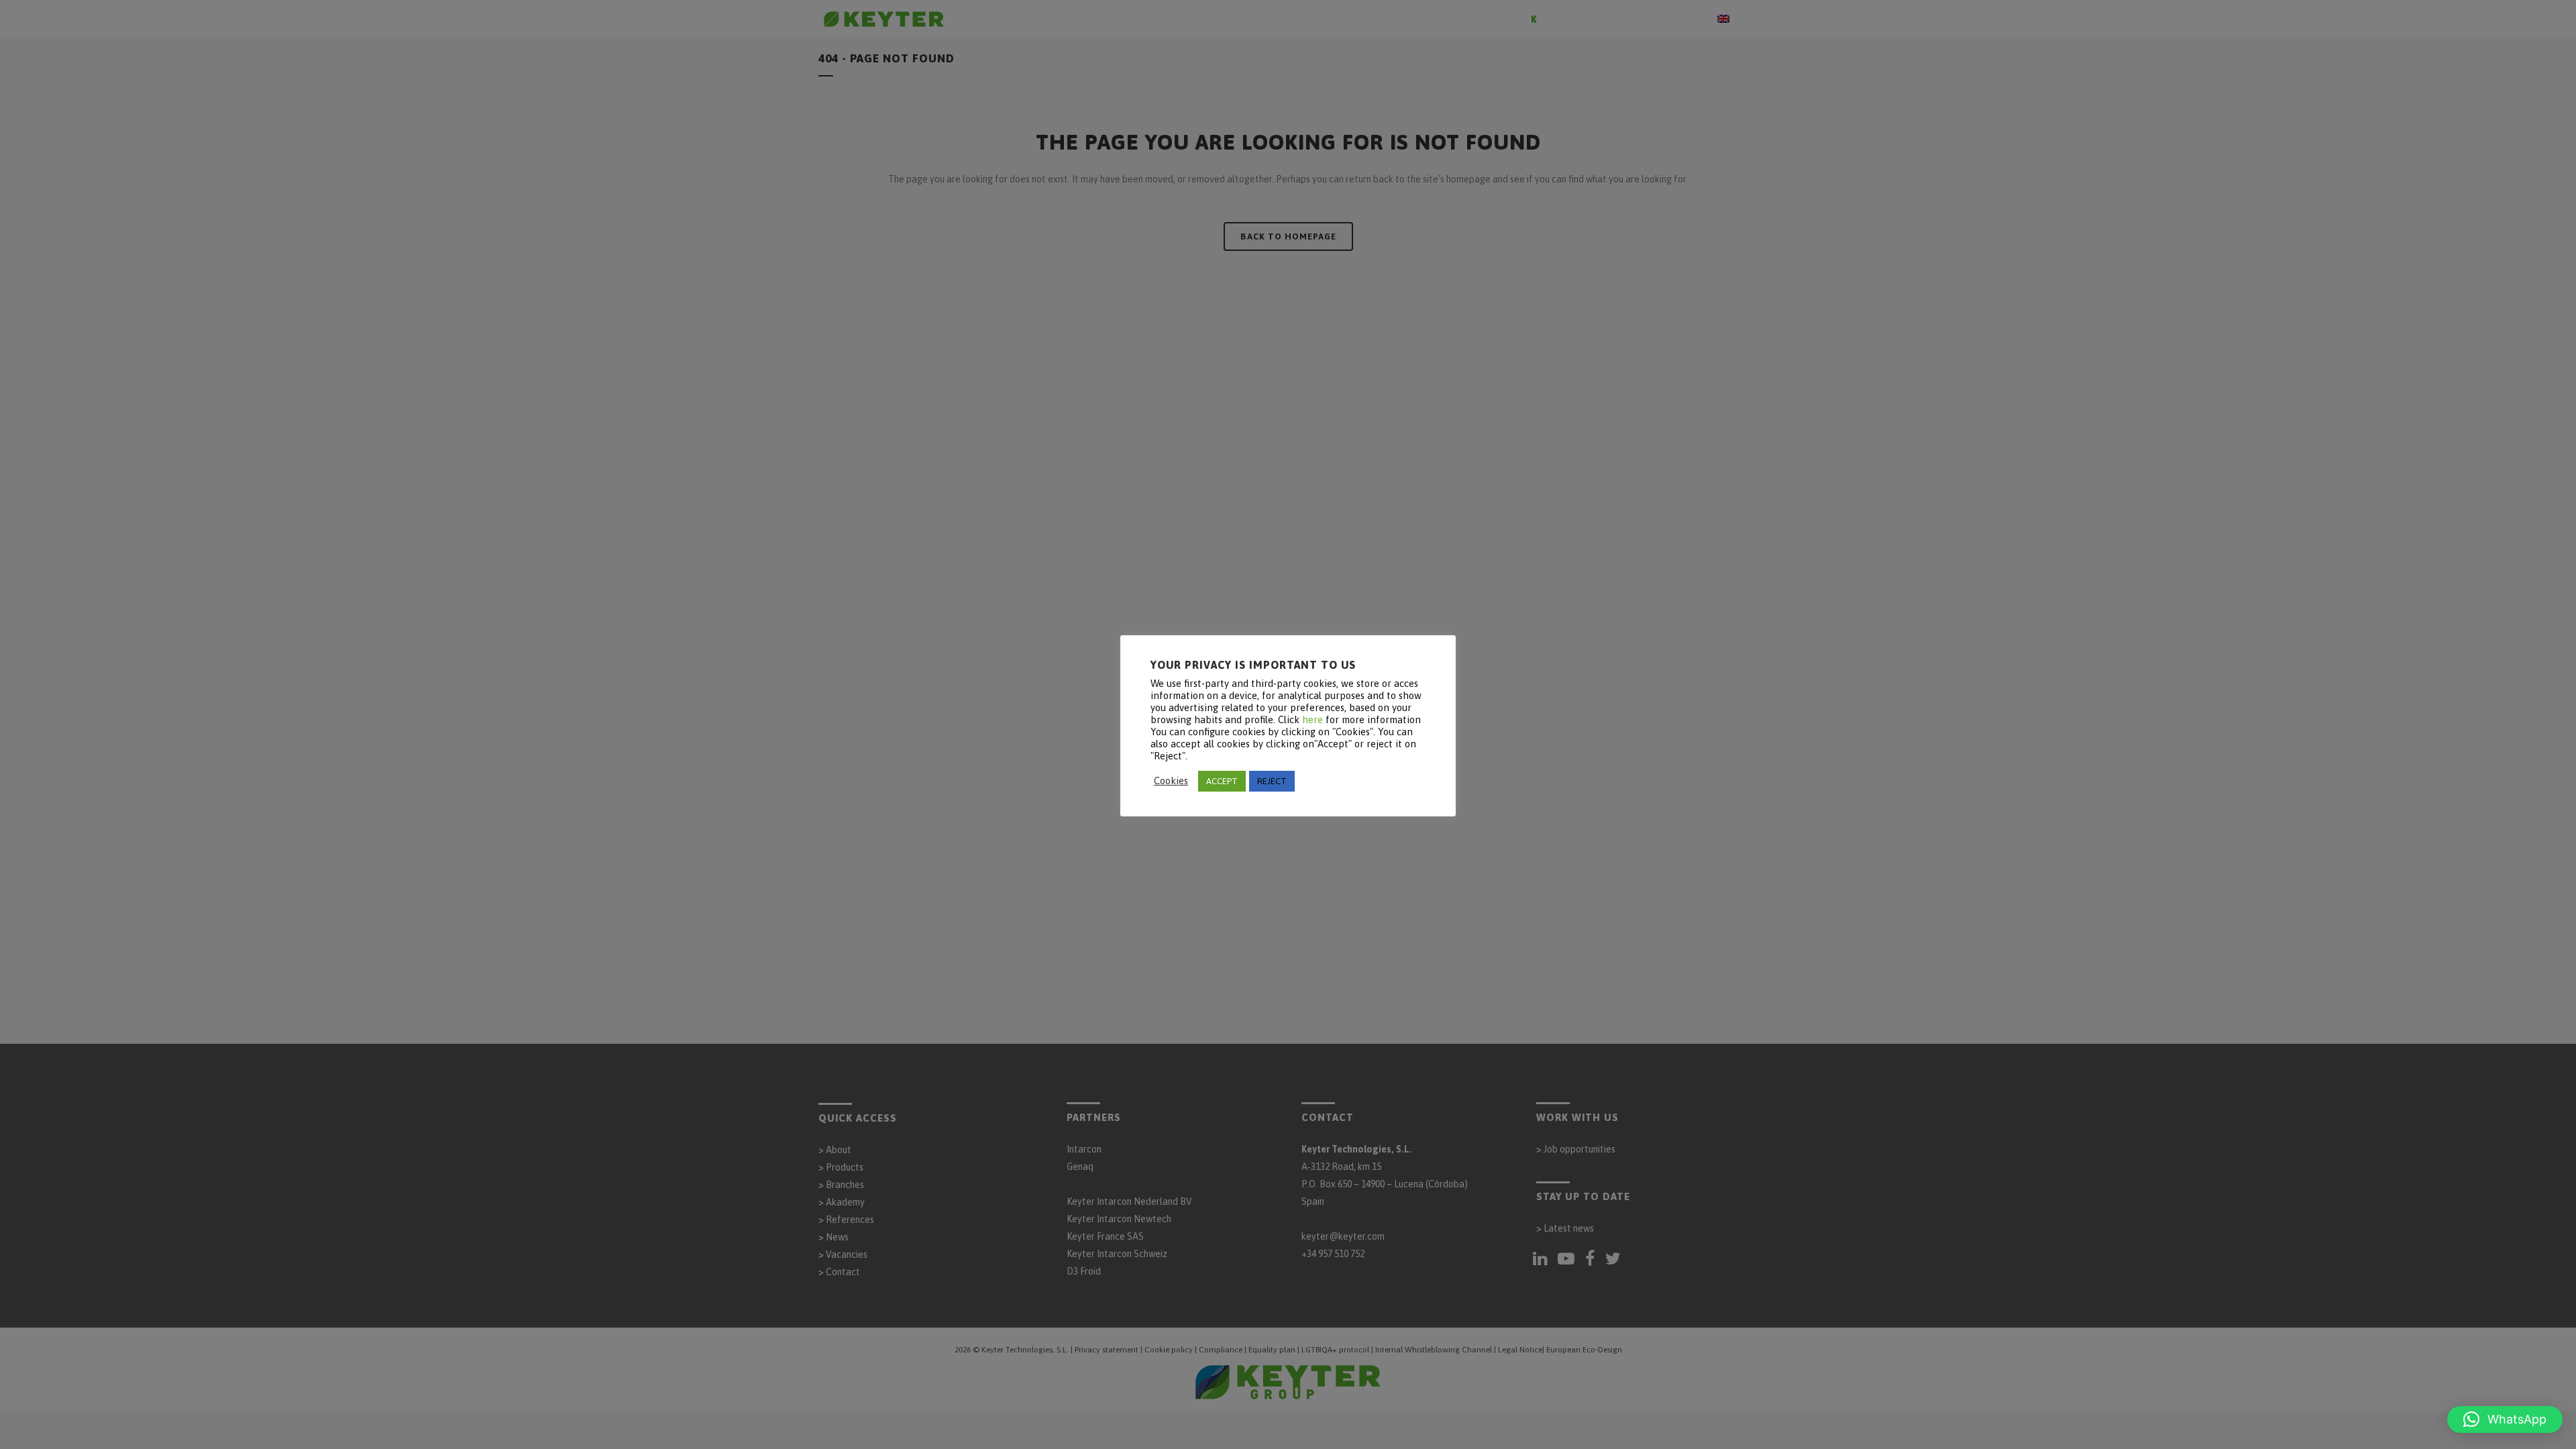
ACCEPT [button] (1222, 781)
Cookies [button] (1171, 781)
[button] (2505, 1419)
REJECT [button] (1272, 781)
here (1312, 719)
